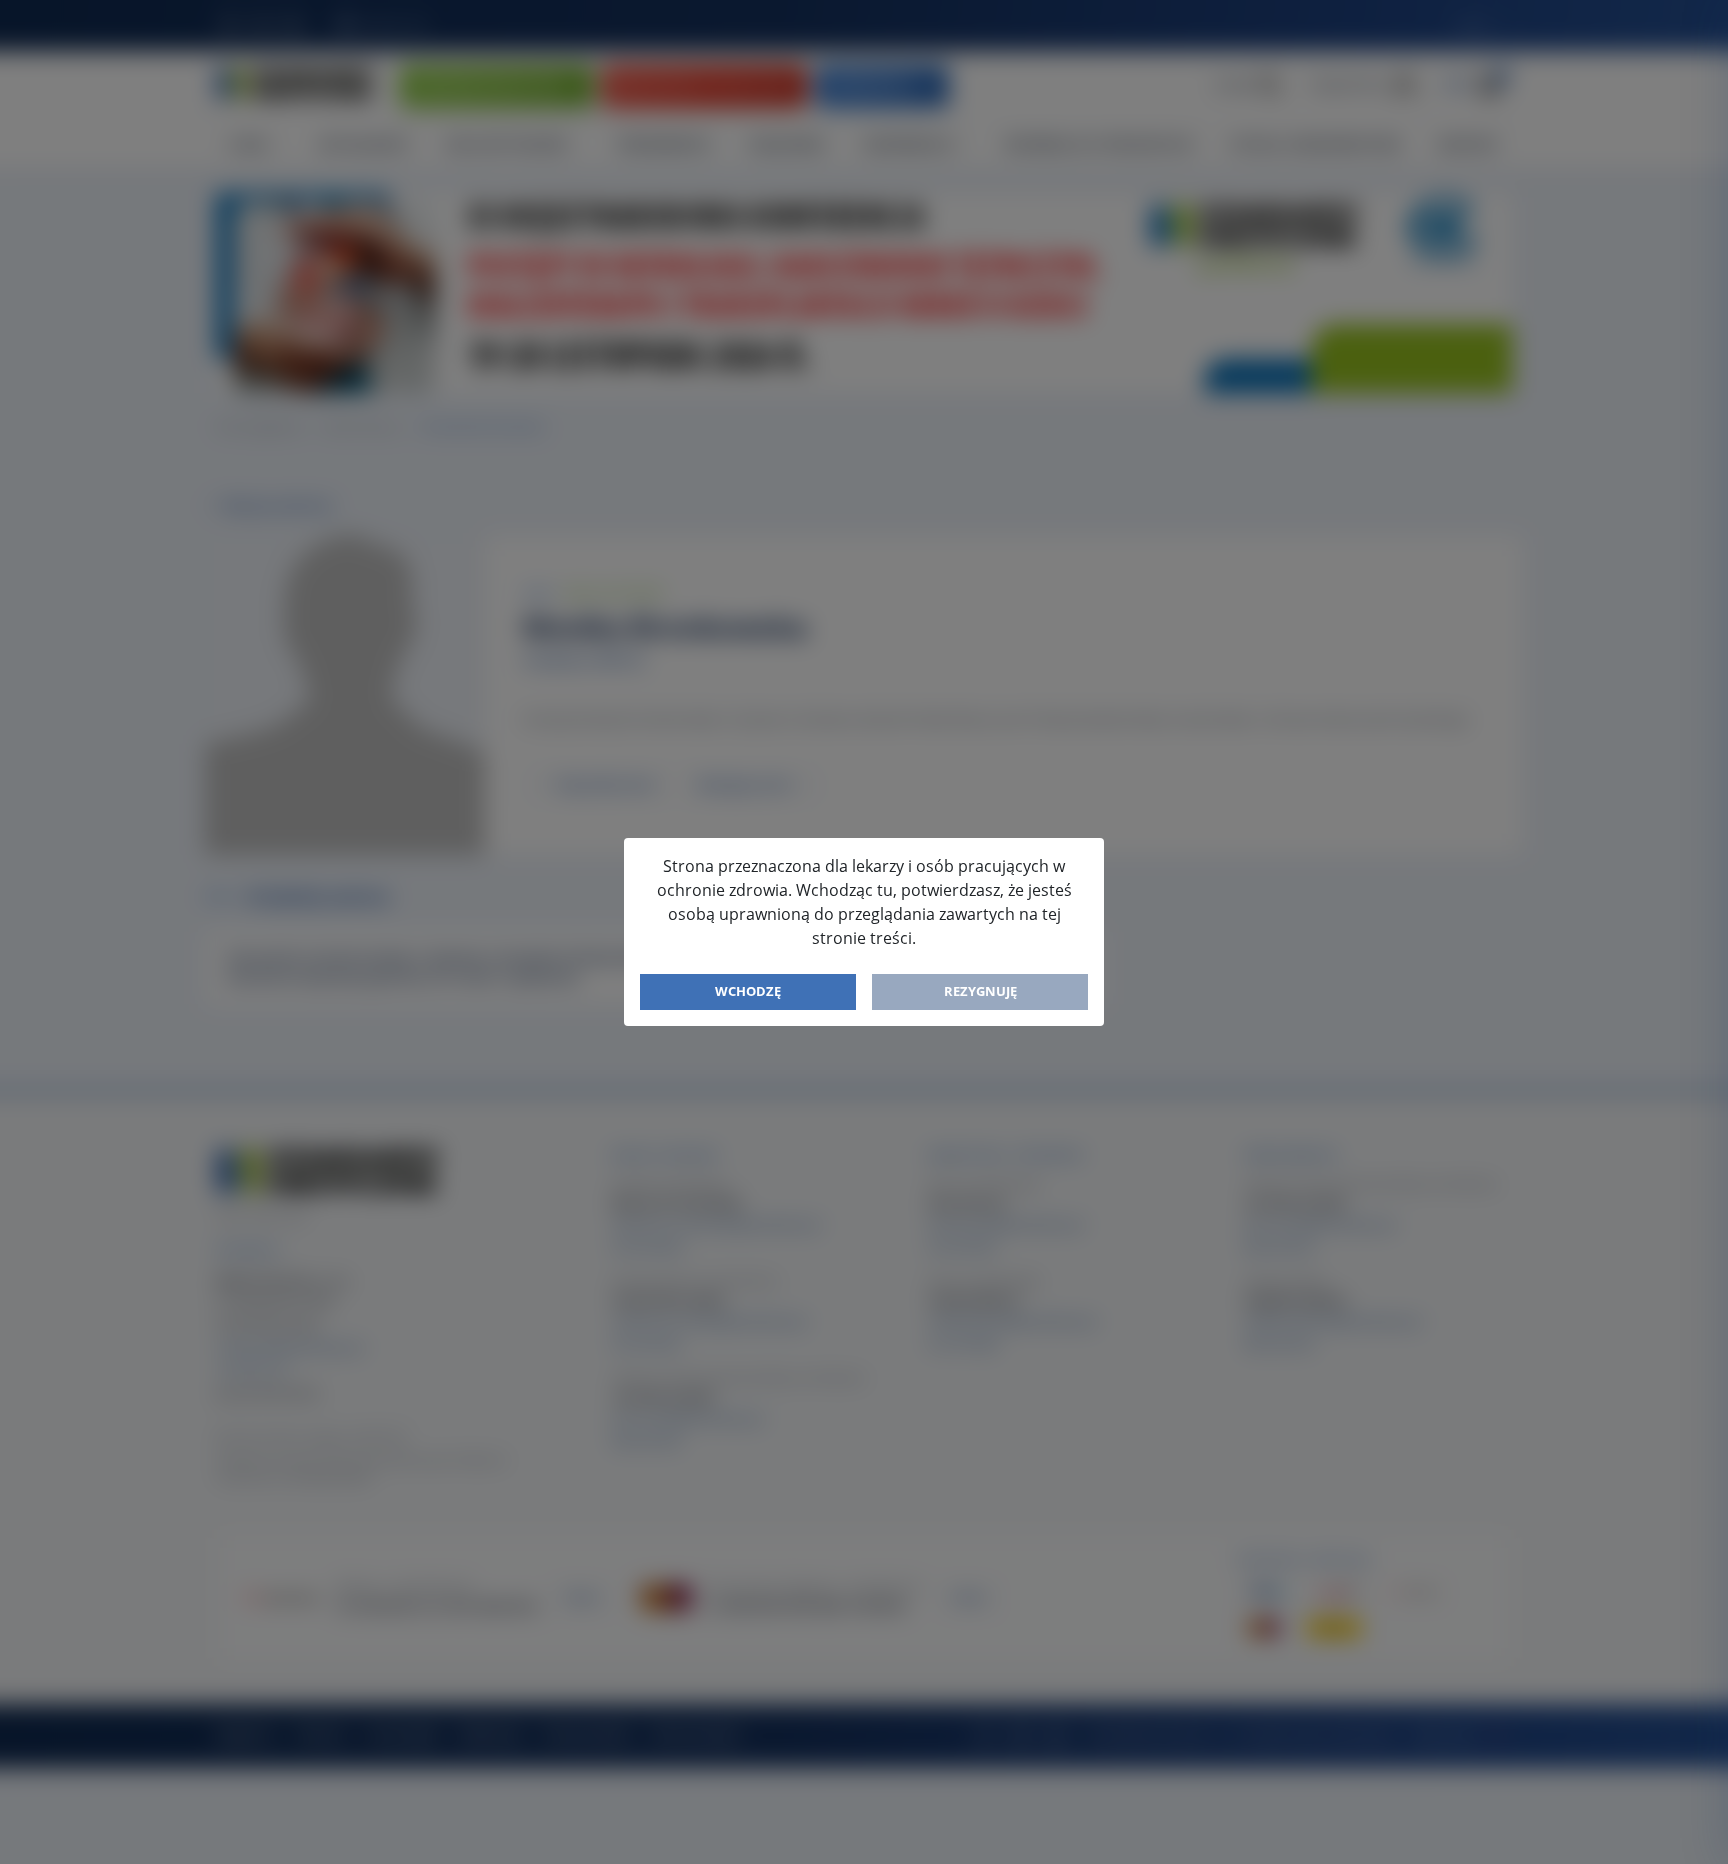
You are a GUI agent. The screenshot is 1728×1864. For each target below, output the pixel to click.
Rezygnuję (980, 991)
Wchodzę (748, 991)
